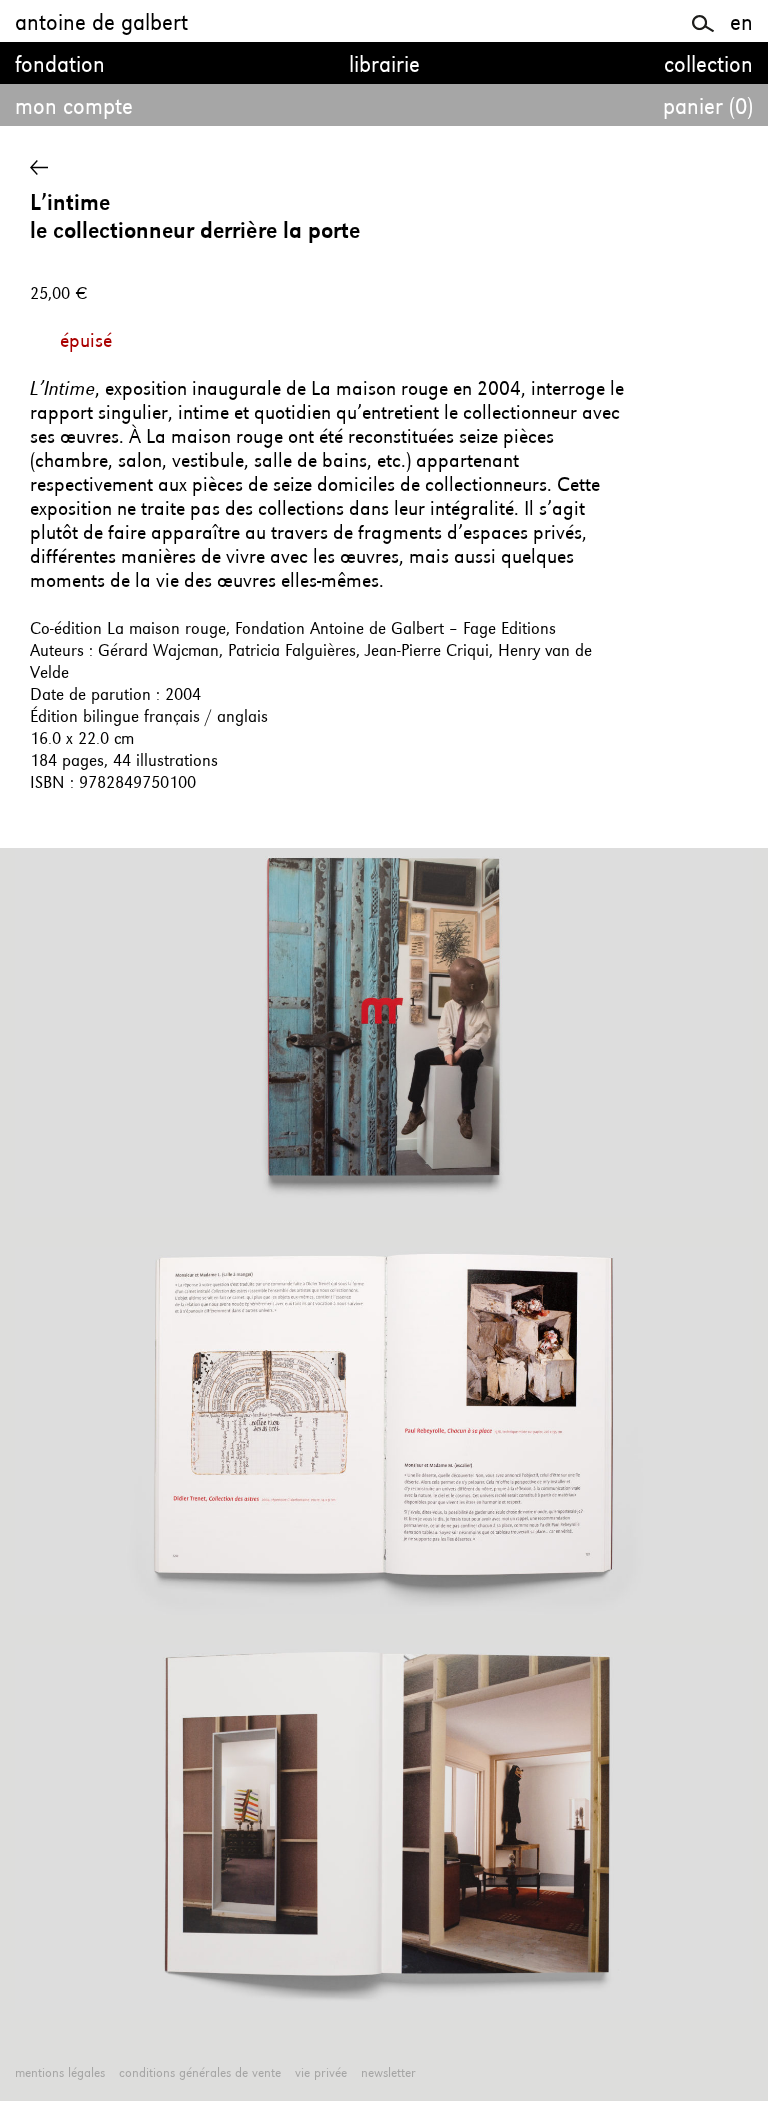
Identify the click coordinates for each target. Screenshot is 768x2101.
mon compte (74, 108)
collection (708, 66)
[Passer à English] (741, 24)
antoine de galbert (101, 24)
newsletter (388, 2073)
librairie (384, 66)
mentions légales (60, 2073)
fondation (60, 66)
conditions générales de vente (200, 2073)
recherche (703, 21)
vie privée (321, 2073)
